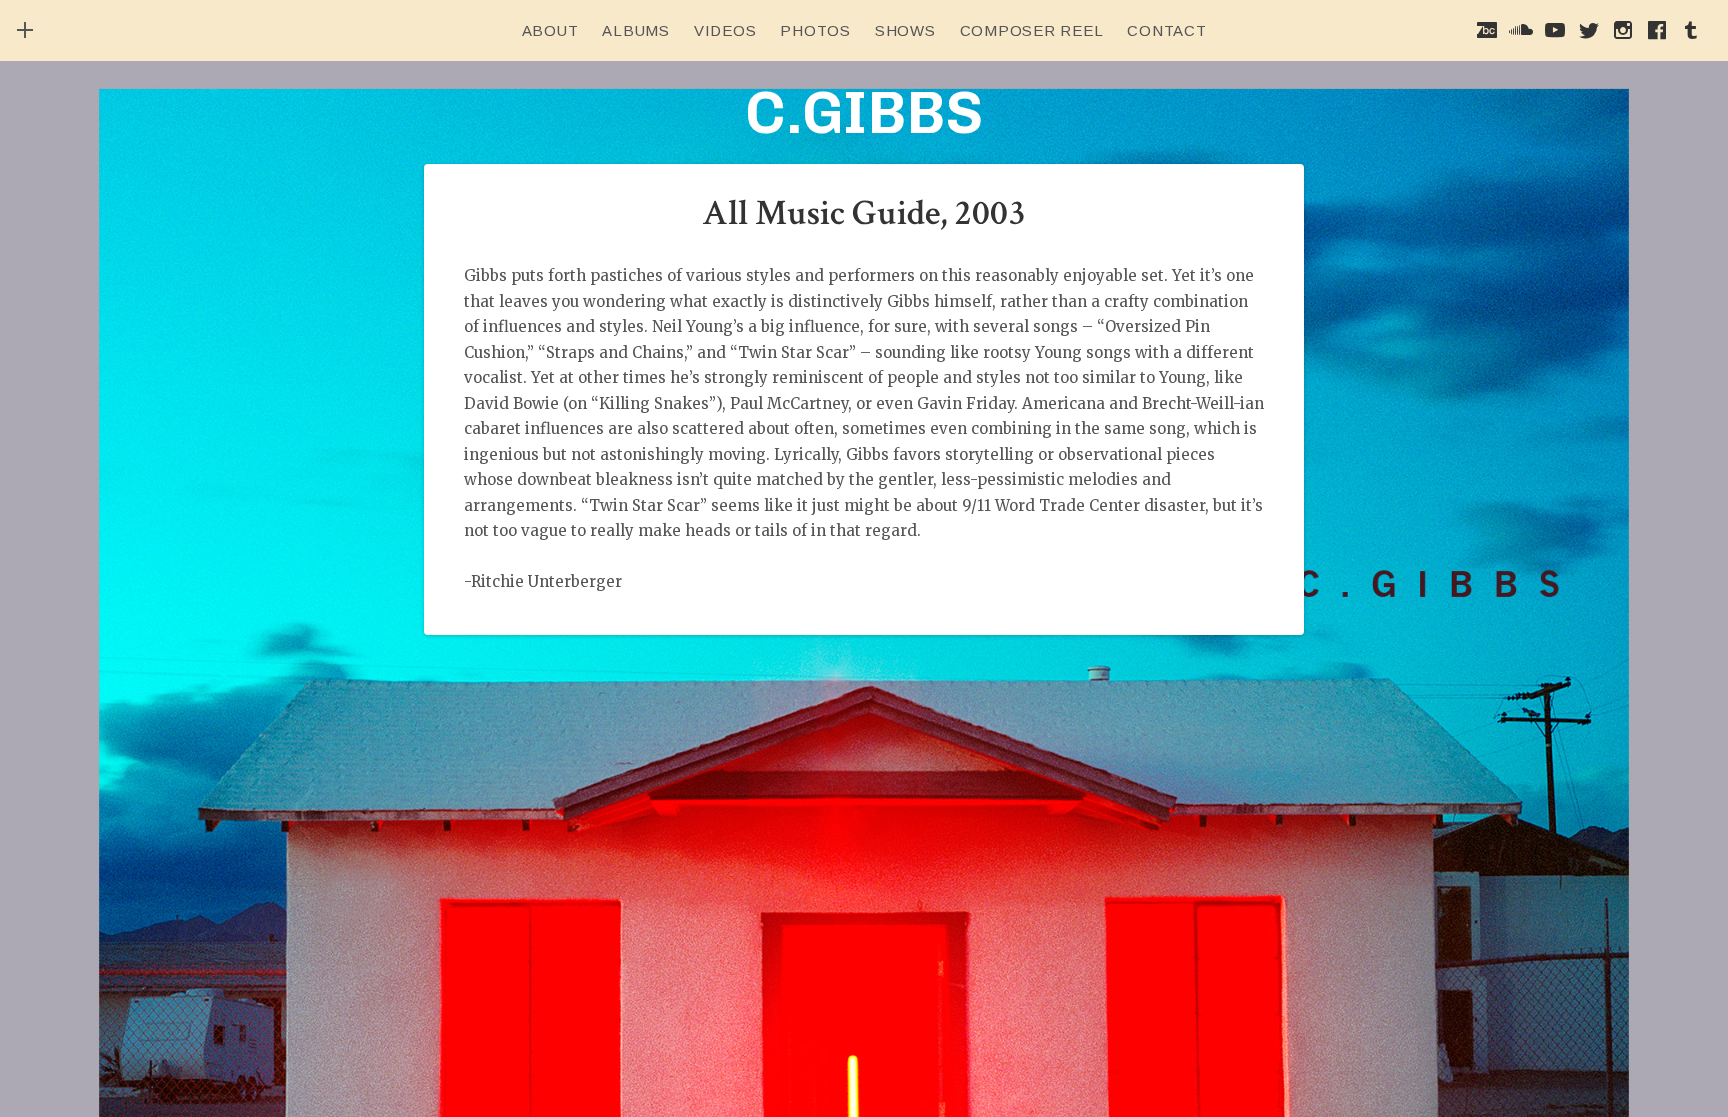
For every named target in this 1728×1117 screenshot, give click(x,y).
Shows (905, 30)
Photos (815, 30)
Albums (636, 30)
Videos (725, 30)
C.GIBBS (864, 112)
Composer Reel (1032, 30)
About (550, 30)
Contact (1166, 30)
